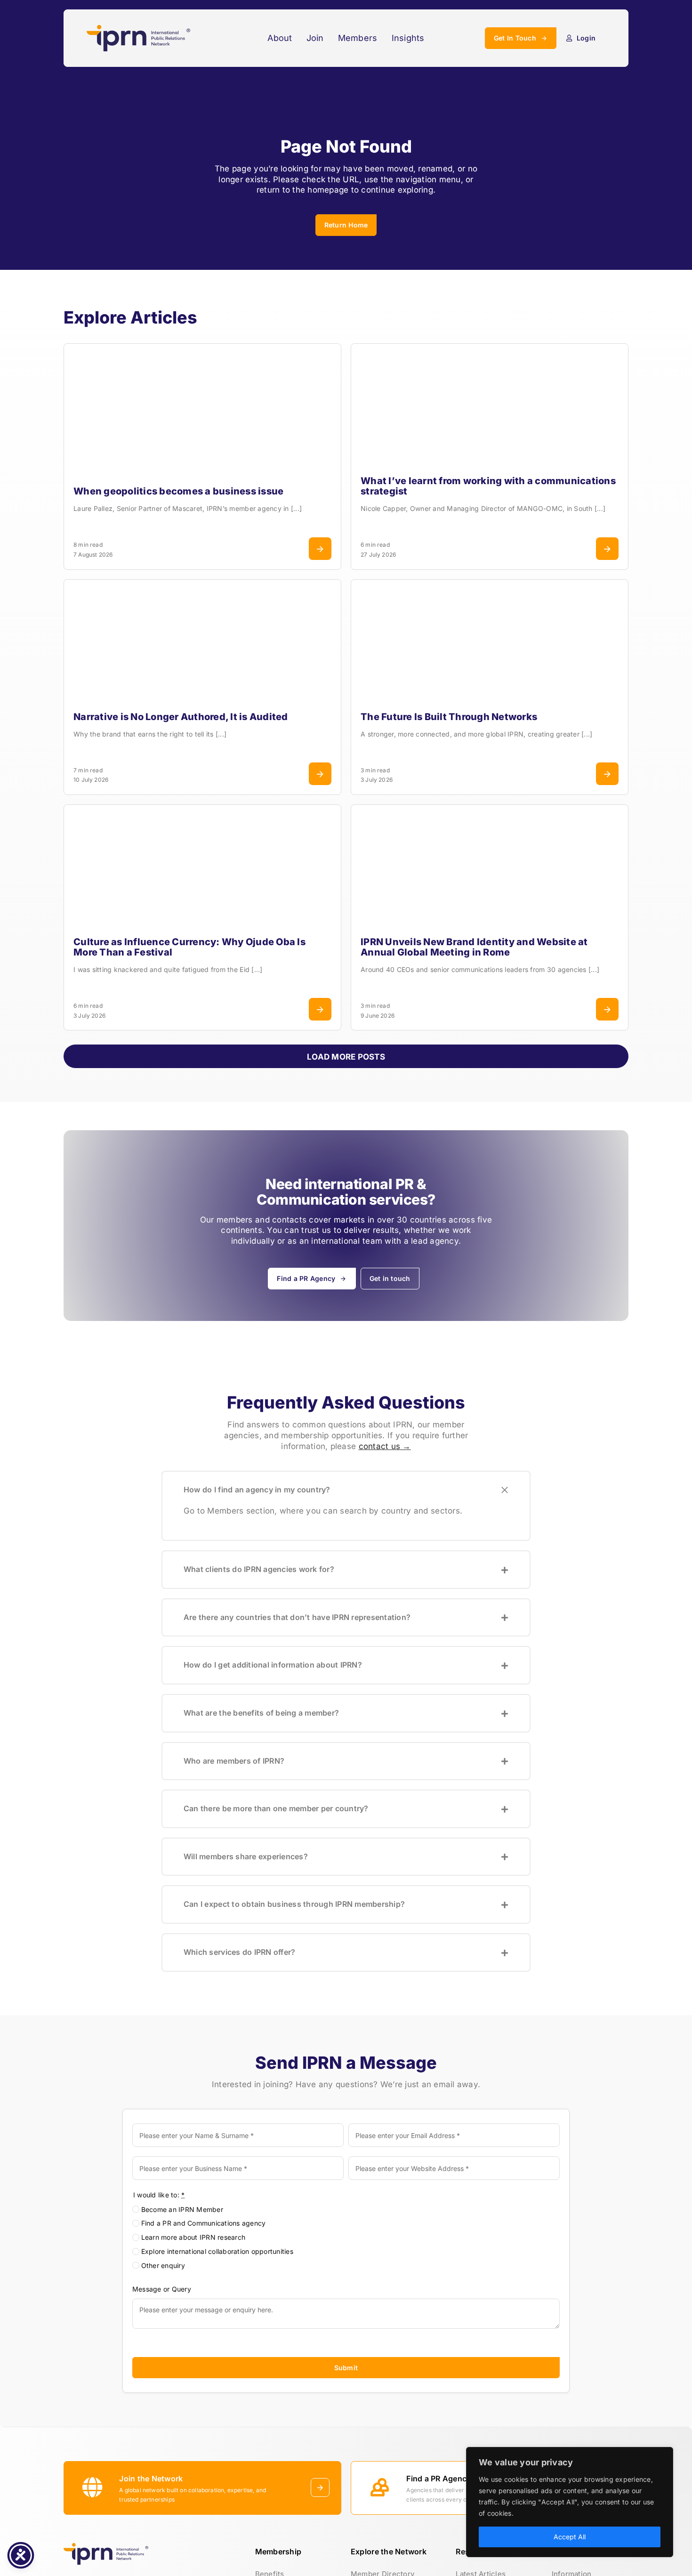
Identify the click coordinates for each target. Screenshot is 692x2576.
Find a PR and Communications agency (204, 2223)
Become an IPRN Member (182, 2209)
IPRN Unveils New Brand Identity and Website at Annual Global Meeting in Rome (474, 947)
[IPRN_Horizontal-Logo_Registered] (138, 29)
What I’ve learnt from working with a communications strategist (488, 486)
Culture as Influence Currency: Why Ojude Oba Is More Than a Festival (189, 947)
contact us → (385, 1446)
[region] (570, 2502)
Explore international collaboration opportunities (217, 2251)
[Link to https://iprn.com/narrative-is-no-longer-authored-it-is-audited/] (320, 774)
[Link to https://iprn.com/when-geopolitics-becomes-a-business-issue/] (320, 549)
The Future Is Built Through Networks (449, 717)
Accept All (570, 2537)
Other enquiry (163, 2265)
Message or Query (162, 2289)
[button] (346, 1490)
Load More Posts (346, 1057)
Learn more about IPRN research (193, 2237)
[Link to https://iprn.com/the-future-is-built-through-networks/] (607, 774)
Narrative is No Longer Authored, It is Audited (181, 717)
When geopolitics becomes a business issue (178, 491)
